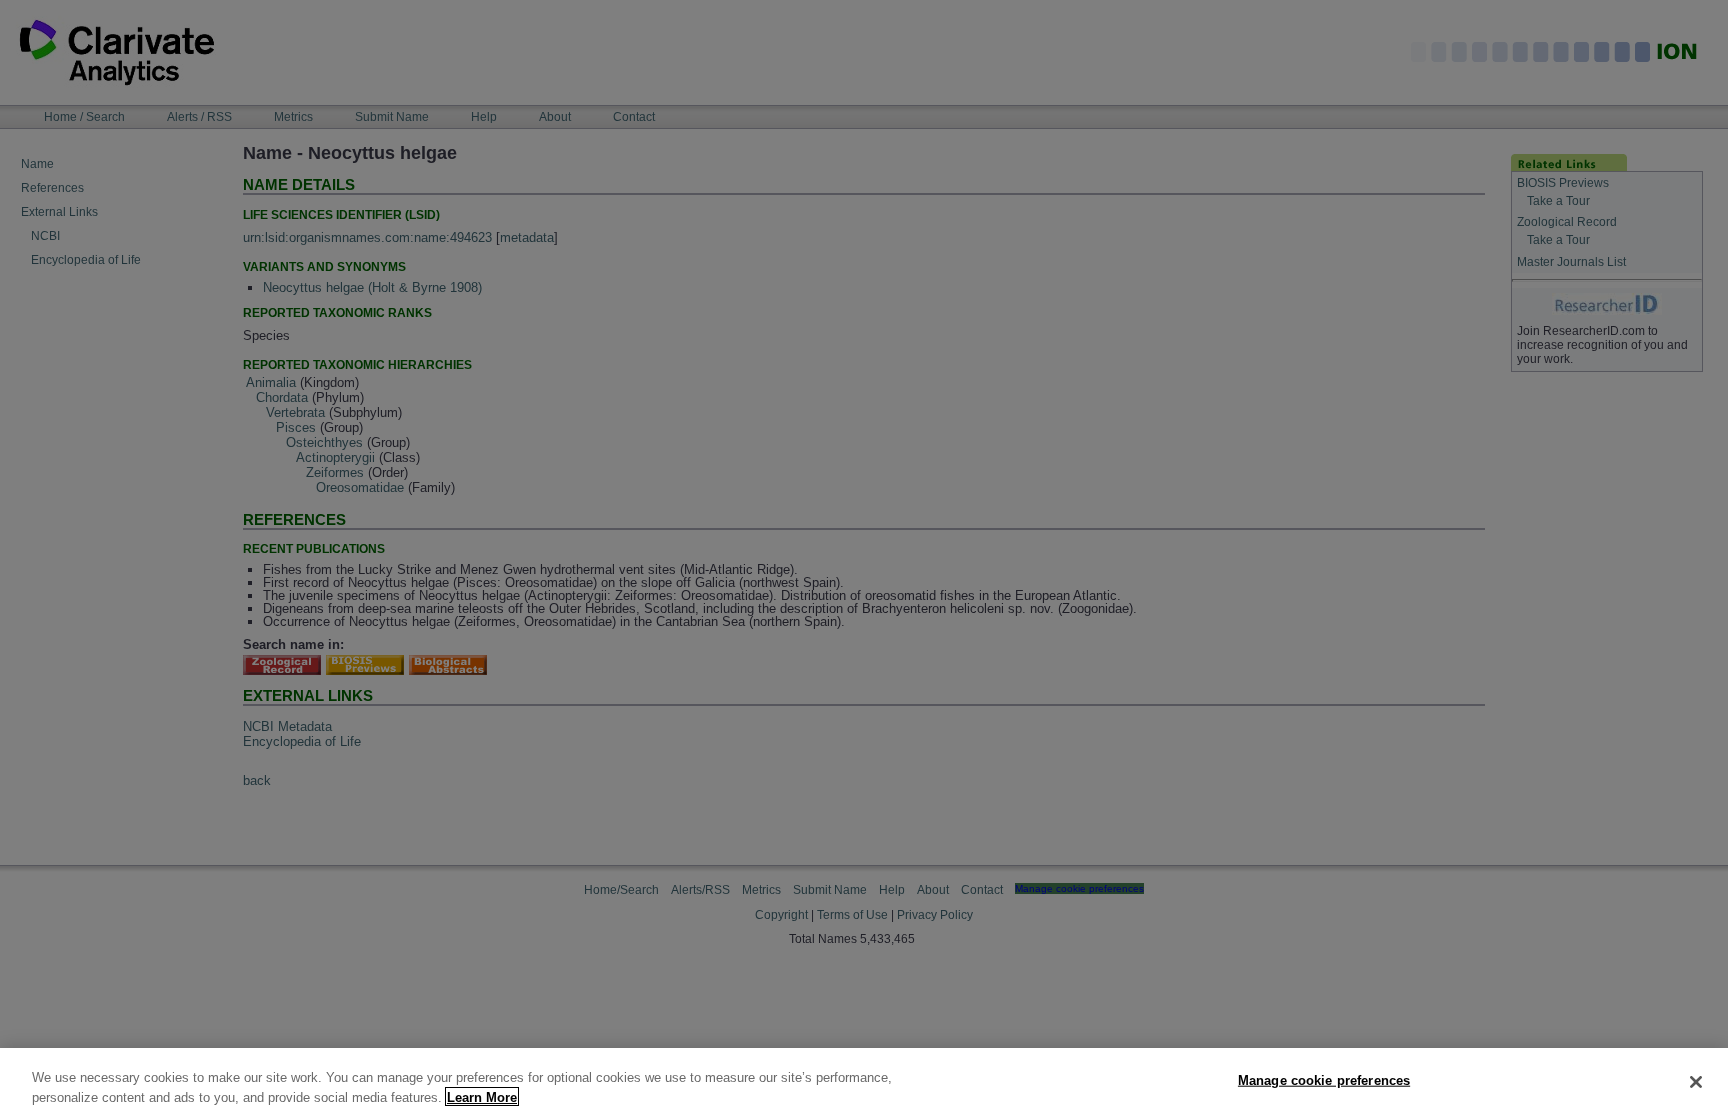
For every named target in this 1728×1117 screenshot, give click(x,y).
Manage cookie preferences (1324, 1080)
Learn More (482, 1096)
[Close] (1696, 1082)
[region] (864, 1082)
